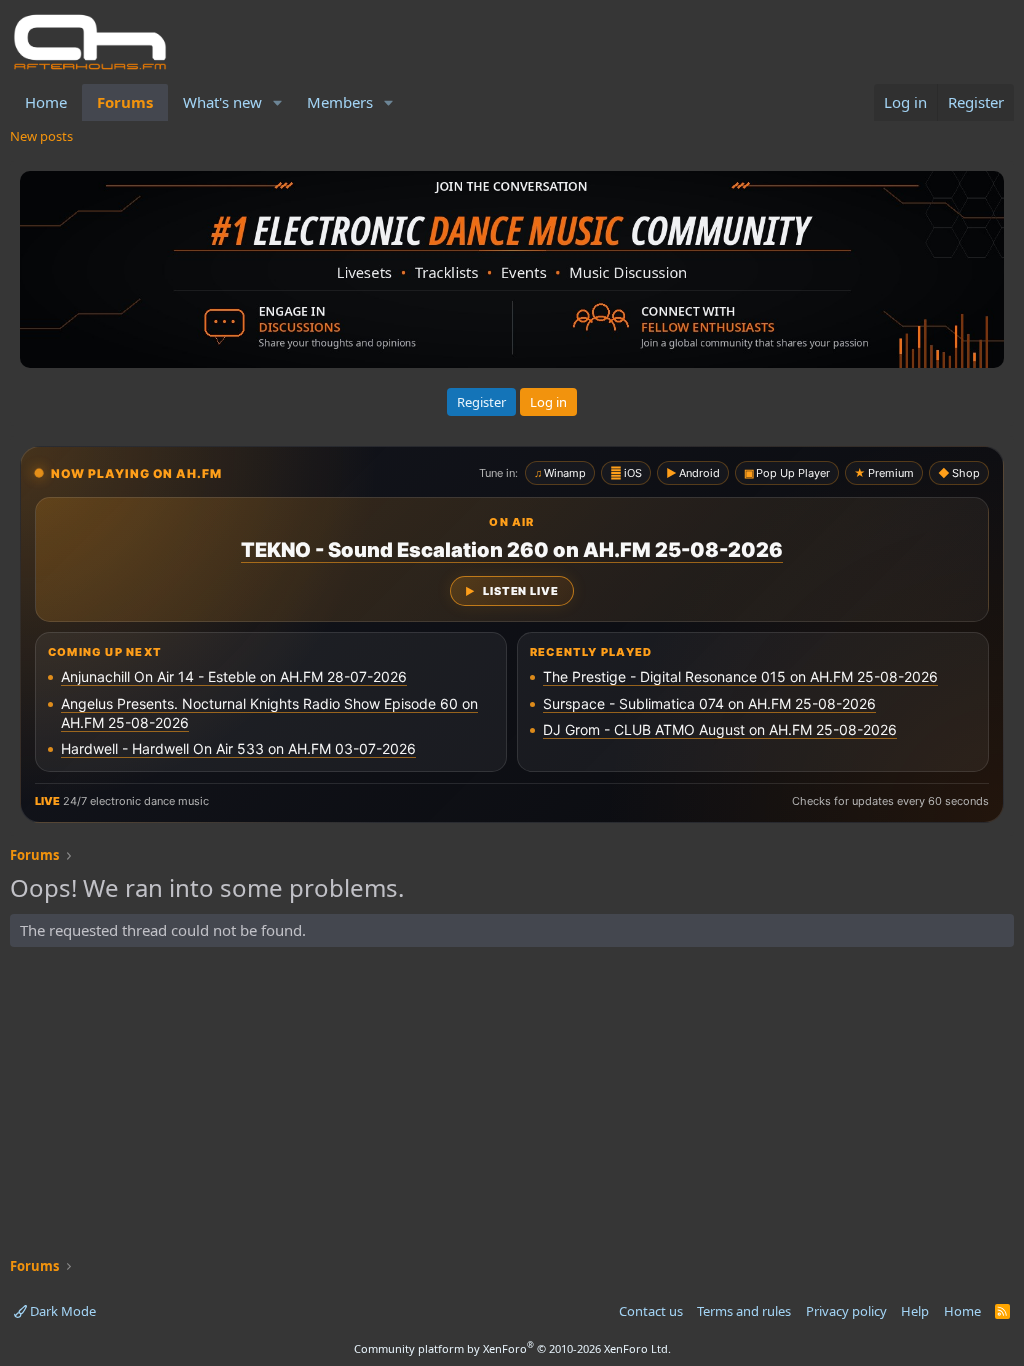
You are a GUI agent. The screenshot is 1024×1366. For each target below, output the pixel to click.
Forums (125, 102)
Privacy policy (846, 1311)
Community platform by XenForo (512, 1348)
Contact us (651, 1311)
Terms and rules (744, 1311)
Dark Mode (61, 1311)
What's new (222, 102)
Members (340, 102)
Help (915, 1311)
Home (46, 102)
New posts (41, 136)
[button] (278, 102)
